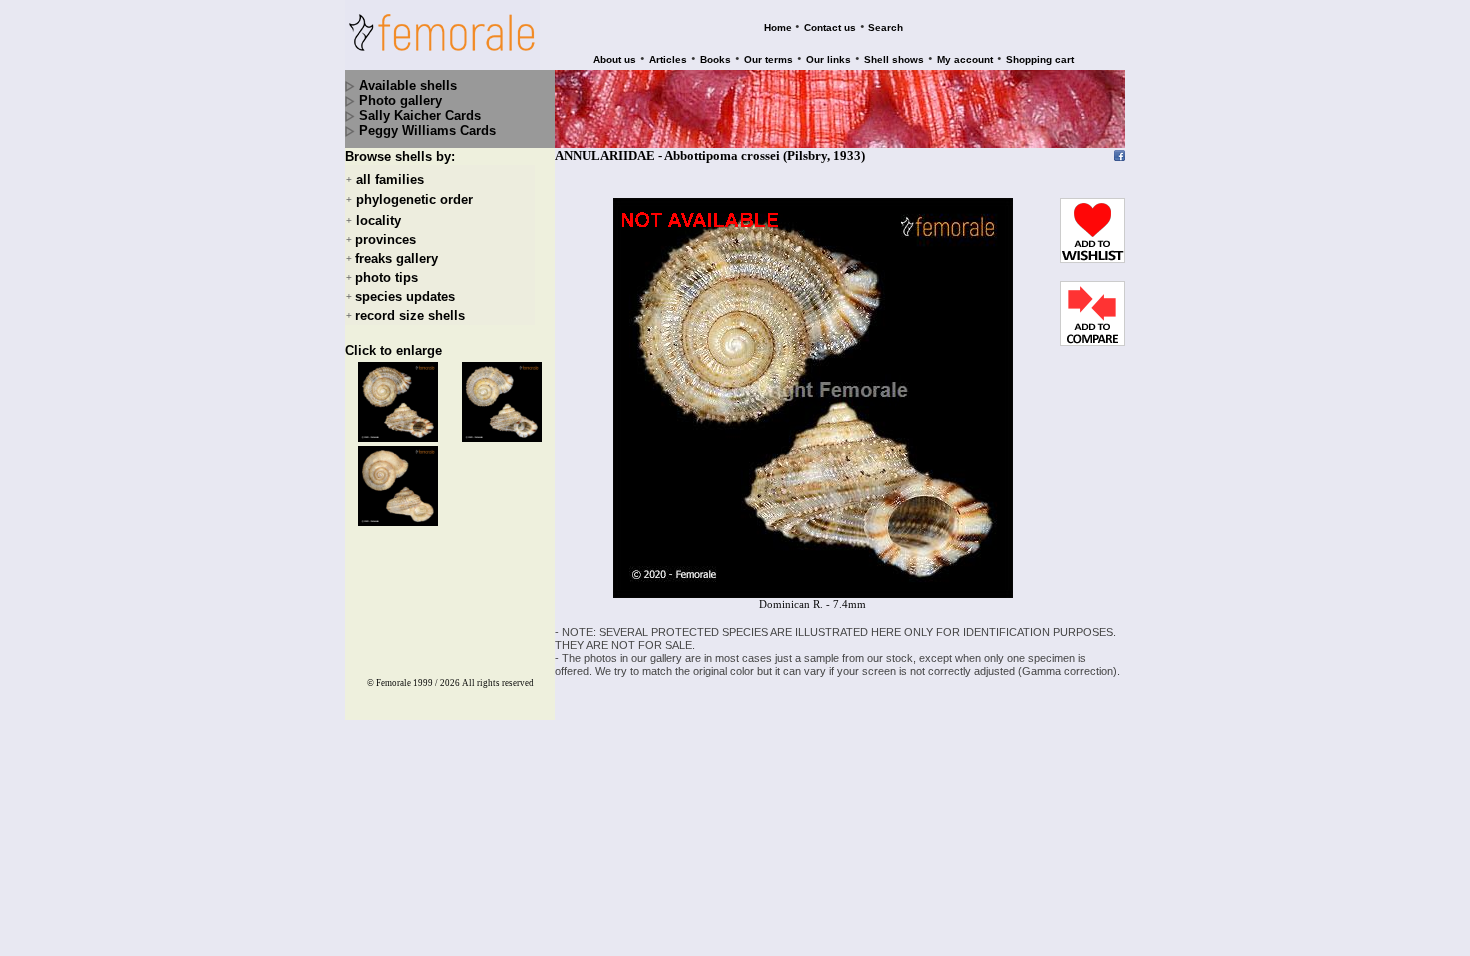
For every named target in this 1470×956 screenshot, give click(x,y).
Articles (668, 59)
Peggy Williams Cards (427, 130)
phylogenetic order (414, 200)
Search (885, 27)
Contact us (830, 27)
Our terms (768, 59)
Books (715, 59)
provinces (385, 239)
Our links (828, 59)
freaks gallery (396, 258)
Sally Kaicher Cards (420, 115)
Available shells (408, 85)
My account (965, 59)
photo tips (386, 277)
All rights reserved (498, 683)
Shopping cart (1040, 59)
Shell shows (894, 59)
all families (390, 179)
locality (378, 220)
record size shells (410, 315)
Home (778, 27)
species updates (405, 296)
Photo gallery (400, 100)
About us (614, 59)
